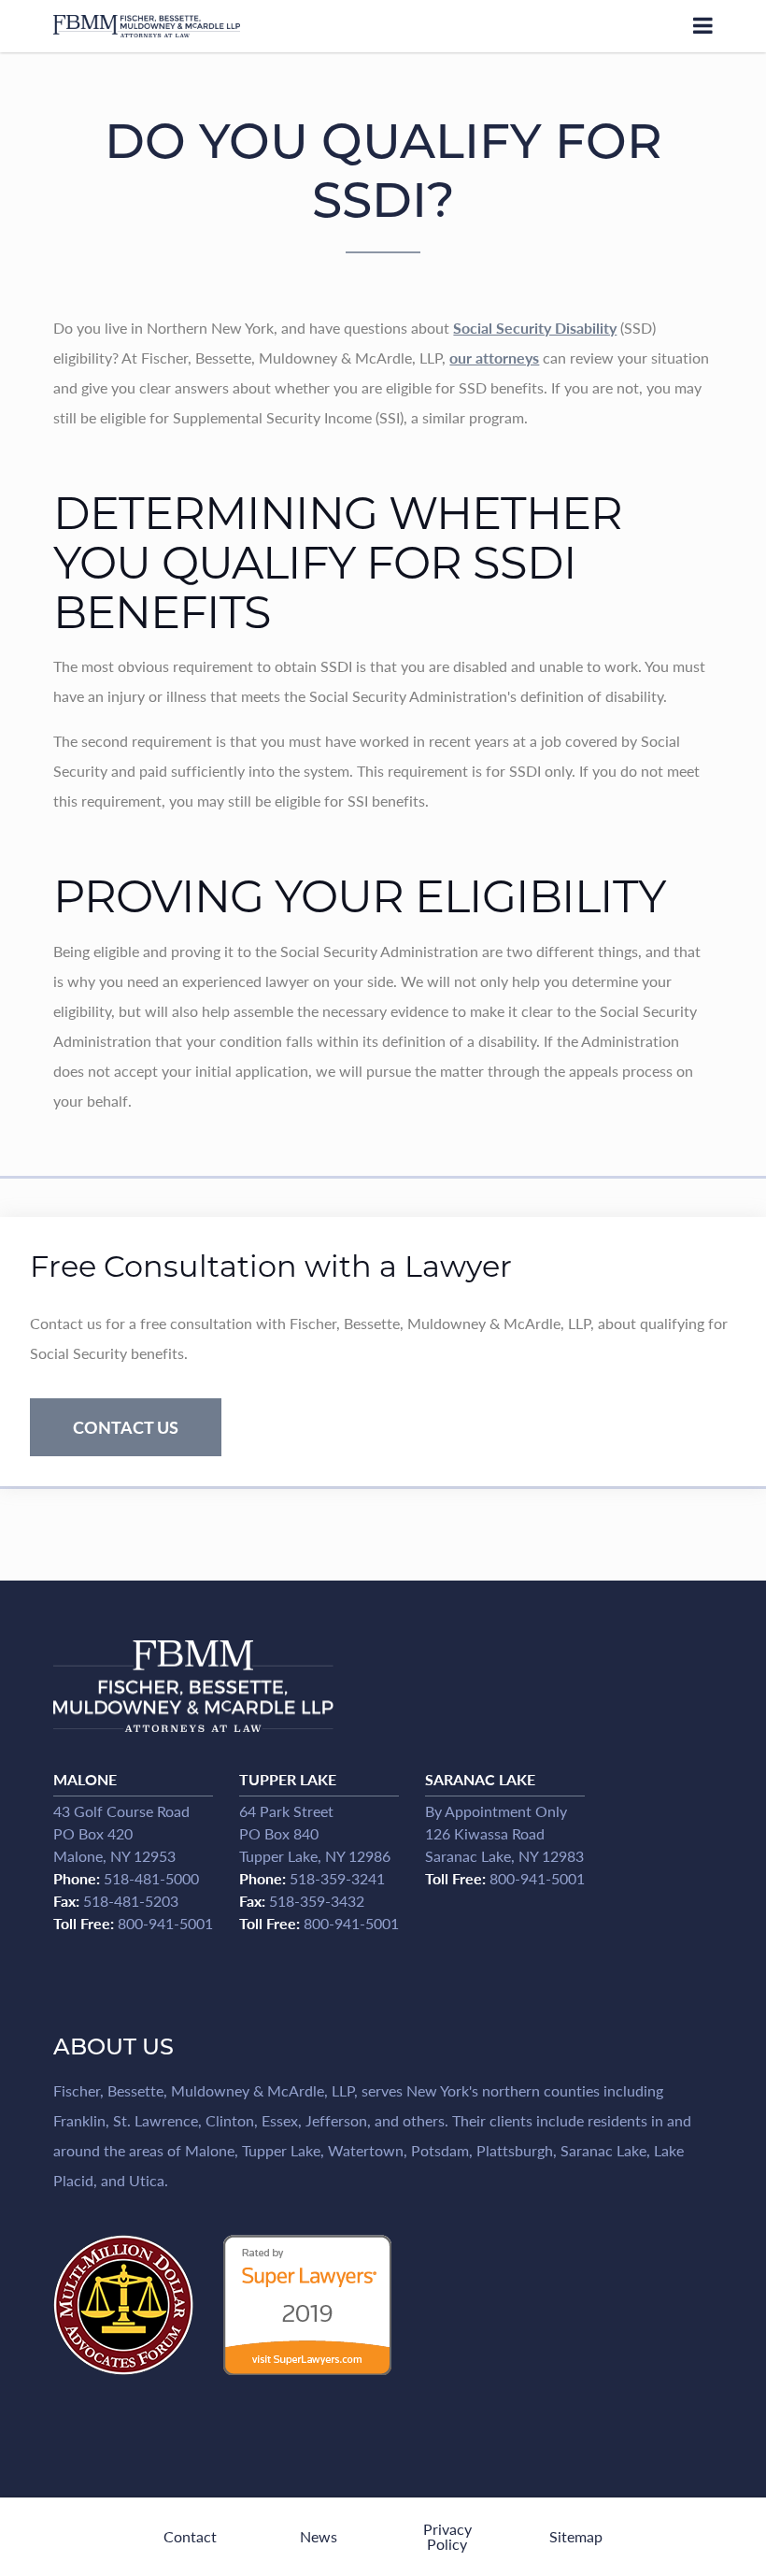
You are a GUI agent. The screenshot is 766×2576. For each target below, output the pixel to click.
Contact (190, 2536)
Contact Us (126, 1427)
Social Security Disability (535, 328)
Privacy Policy (447, 2536)
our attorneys (494, 358)
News (319, 2536)
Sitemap (576, 2536)
